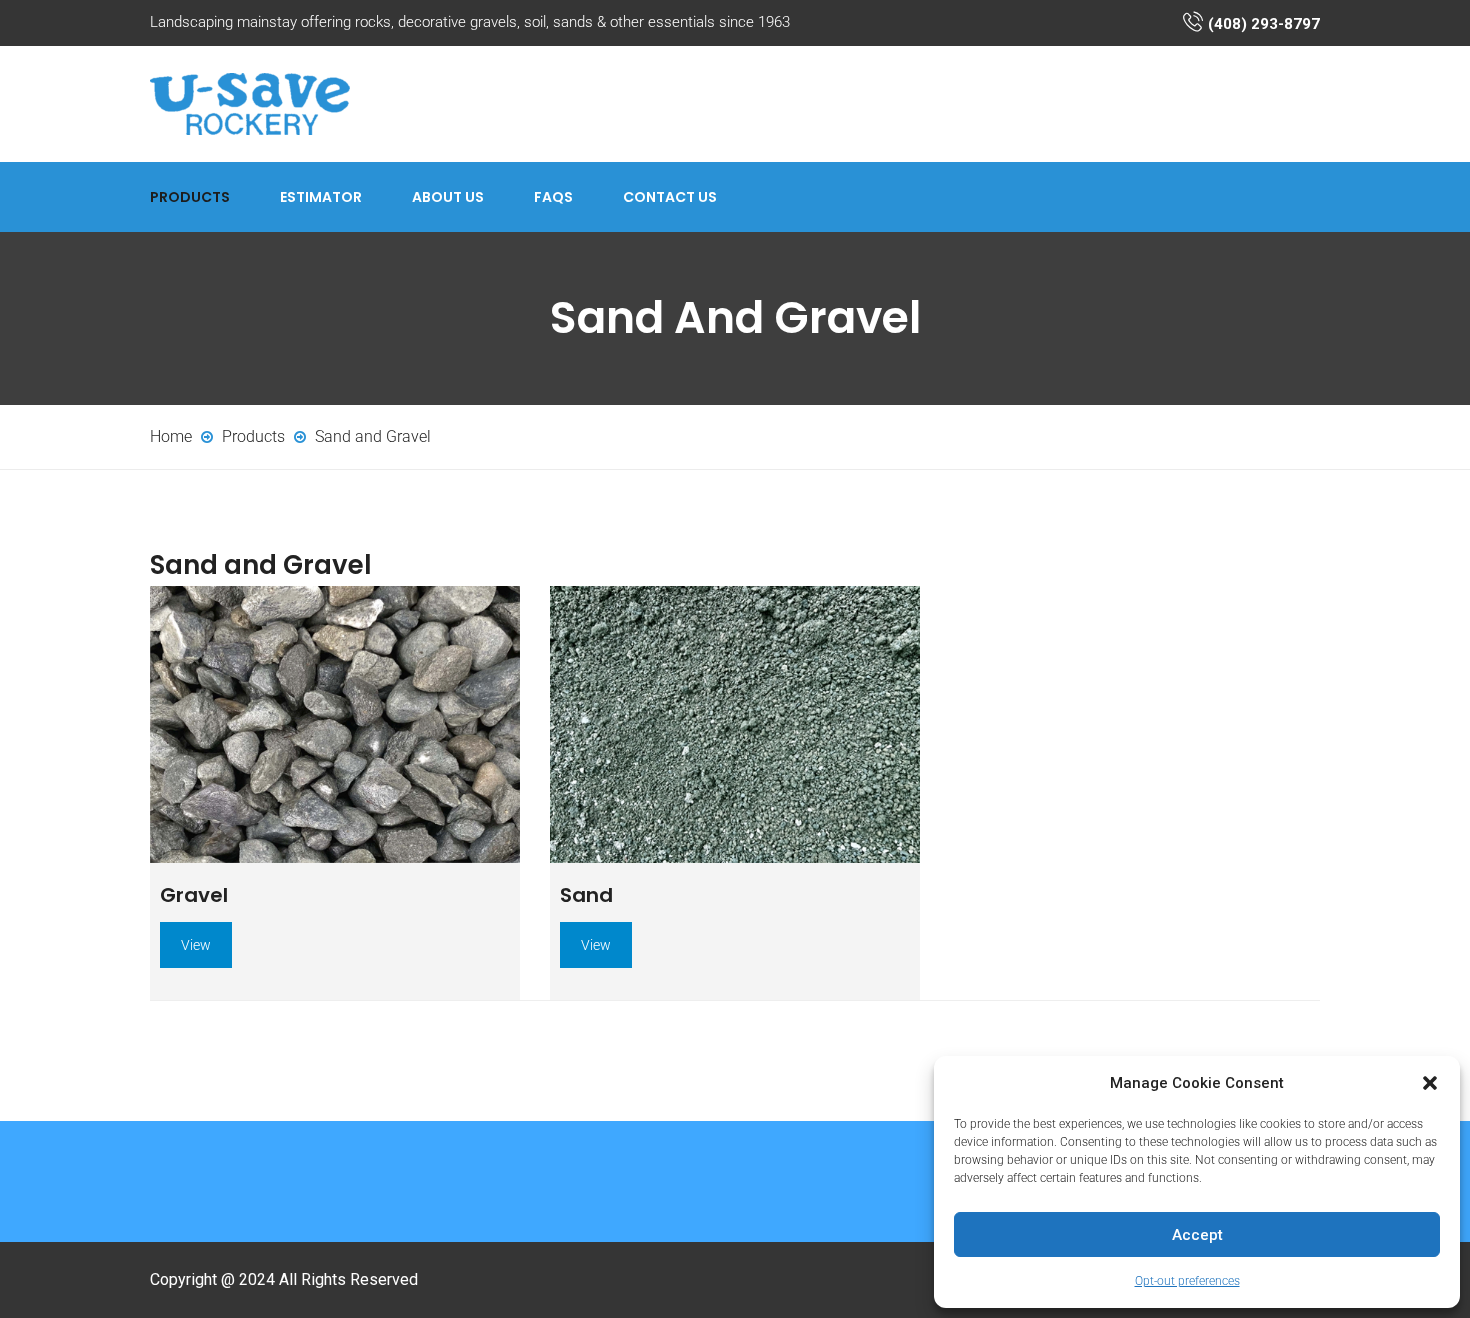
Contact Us (670, 197)
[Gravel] (335, 725)
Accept (1197, 1235)
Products (190, 197)
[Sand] (735, 725)
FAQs (553, 197)
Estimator (321, 197)
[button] (1430, 1083)
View (196, 945)
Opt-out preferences (1187, 1281)
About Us (448, 197)
